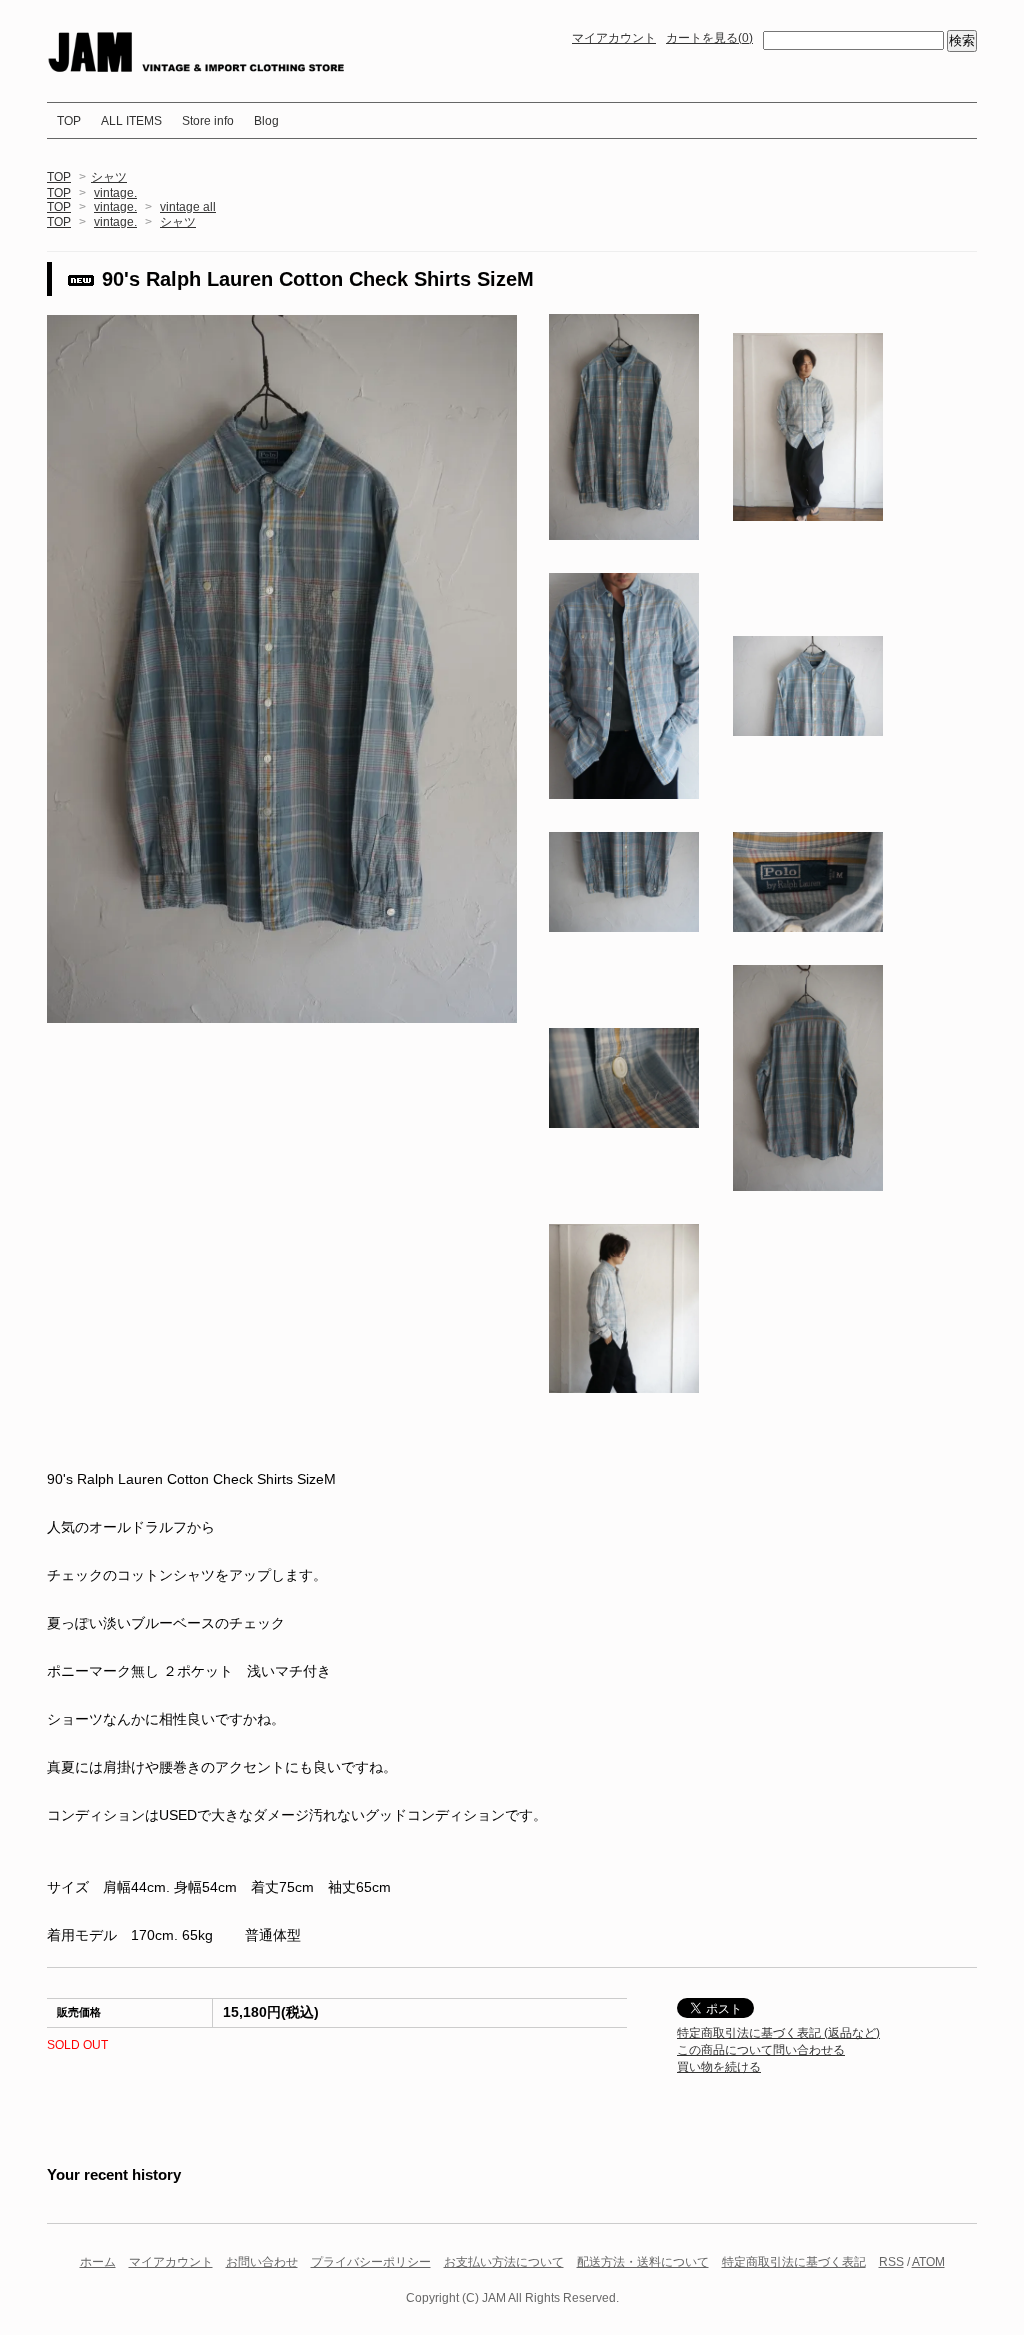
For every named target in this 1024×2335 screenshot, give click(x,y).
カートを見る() (709, 38)
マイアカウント (614, 38)
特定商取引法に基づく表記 (794, 2262)
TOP (69, 121)
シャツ (109, 177)
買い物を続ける (719, 2067)
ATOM (928, 2262)
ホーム (98, 2262)
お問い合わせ (262, 2262)
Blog (266, 121)
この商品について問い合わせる (761, 2050)
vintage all (188, 207)
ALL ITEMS (131, 121)
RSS (891, 2262)
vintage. (115, 193)
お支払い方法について (504, 2262)
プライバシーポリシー (371, 2262)
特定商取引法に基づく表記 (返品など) (778, 2033)
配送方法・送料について (643, 2262)
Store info (208, 121)
